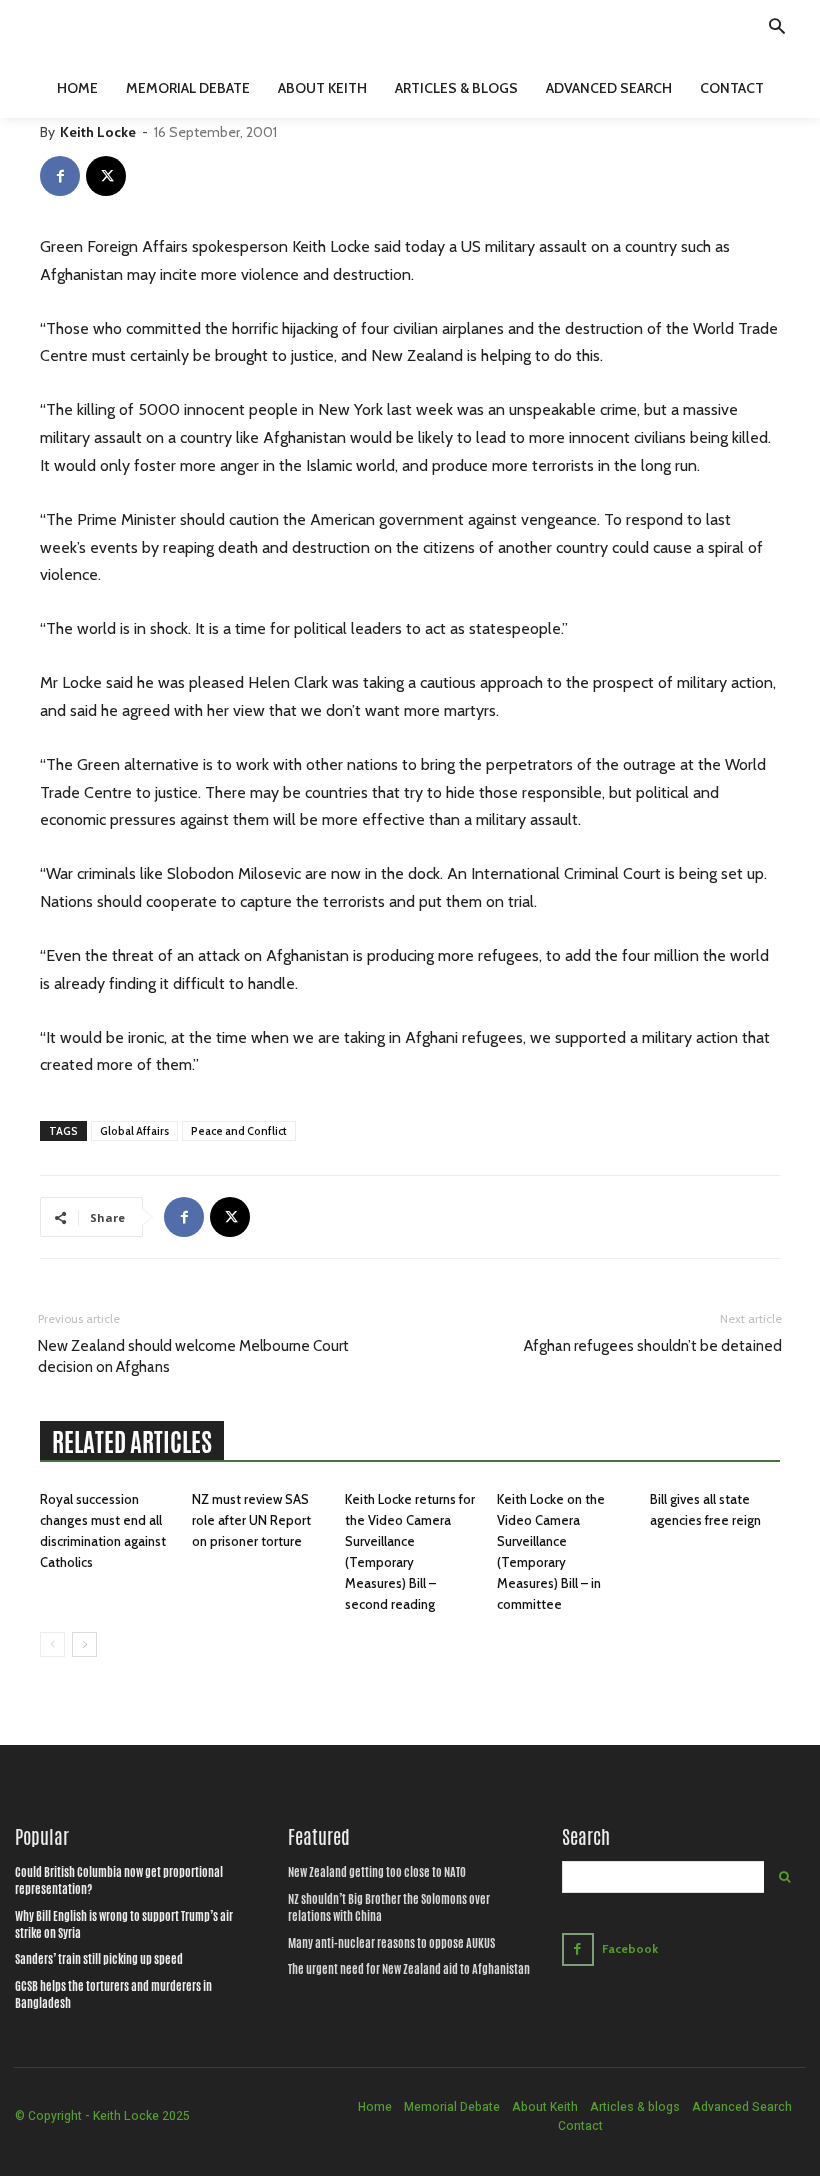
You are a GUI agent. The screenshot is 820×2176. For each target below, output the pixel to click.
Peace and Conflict (239, 1131)
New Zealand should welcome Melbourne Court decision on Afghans (193, 1356)
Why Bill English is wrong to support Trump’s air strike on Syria (124, 1924)
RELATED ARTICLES (132, 1442)
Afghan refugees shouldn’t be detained (653, 1346)
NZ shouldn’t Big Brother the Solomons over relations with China (389, 1907)
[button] (777, 29)
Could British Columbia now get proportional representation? (119, 1880)
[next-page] (84, 1644)
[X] (106, 176)
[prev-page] (52, 1644)
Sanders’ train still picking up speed (99, 1959)
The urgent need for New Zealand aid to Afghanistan (409, 1969)
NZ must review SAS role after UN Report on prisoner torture (251, 1520)
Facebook (630, 1948)
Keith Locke (98, 132)
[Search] (784, 1877)
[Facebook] (60, 176)
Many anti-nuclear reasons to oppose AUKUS (391, 1943)
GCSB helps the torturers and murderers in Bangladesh (113, 1994)
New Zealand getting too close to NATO (377, 1872)
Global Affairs (134, 1131)
